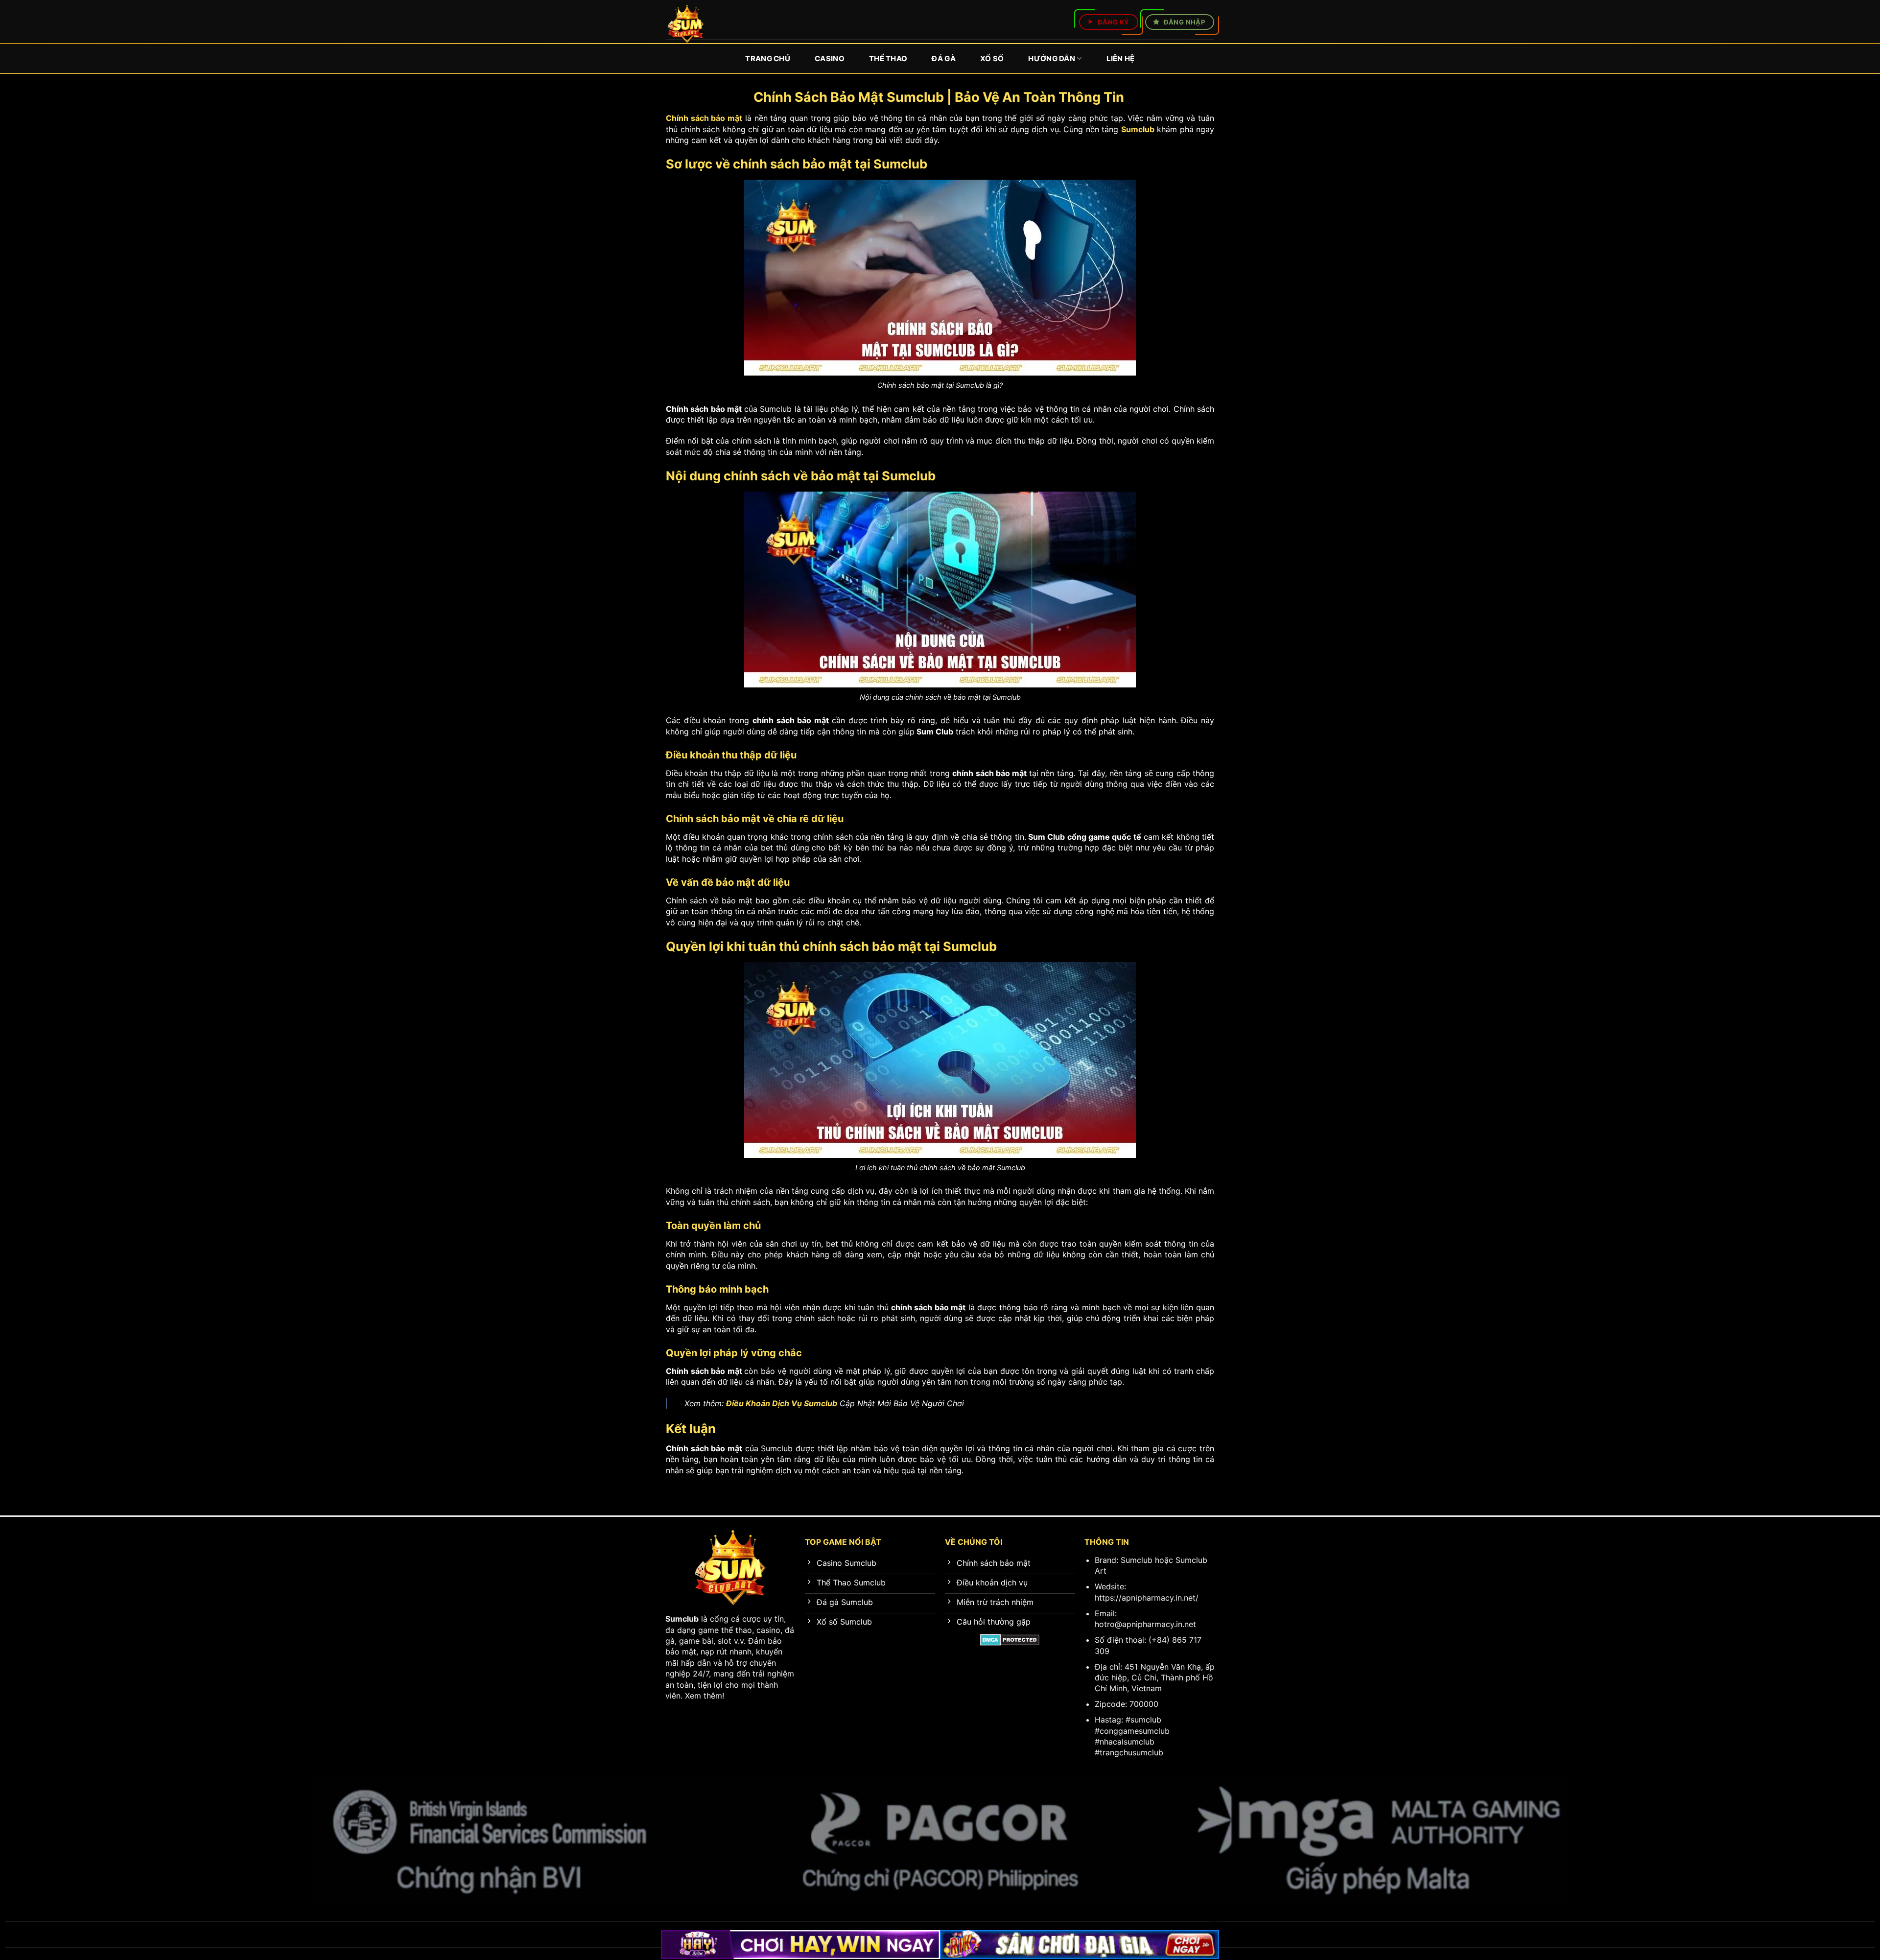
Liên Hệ (1121, 59)
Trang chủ (768, 59)
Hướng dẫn (1052, 59)
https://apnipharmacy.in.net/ (1147, 1598)
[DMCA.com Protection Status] (1010, 1639)
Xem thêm (704, 1696)
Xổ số (992, 59)
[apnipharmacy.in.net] (686, 24)
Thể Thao (888, 59)
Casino (830, 59)
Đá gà (944, 59)
